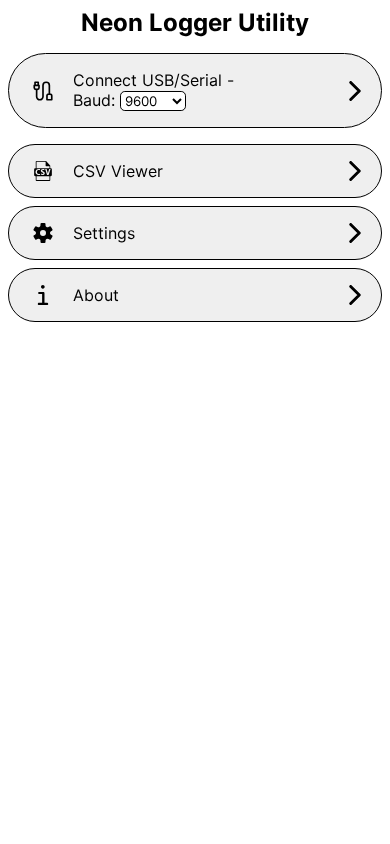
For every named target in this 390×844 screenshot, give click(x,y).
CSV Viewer (118, 171)
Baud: (96, 100)
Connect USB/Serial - (153, 90)
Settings (104, 233)
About (96, 295)
